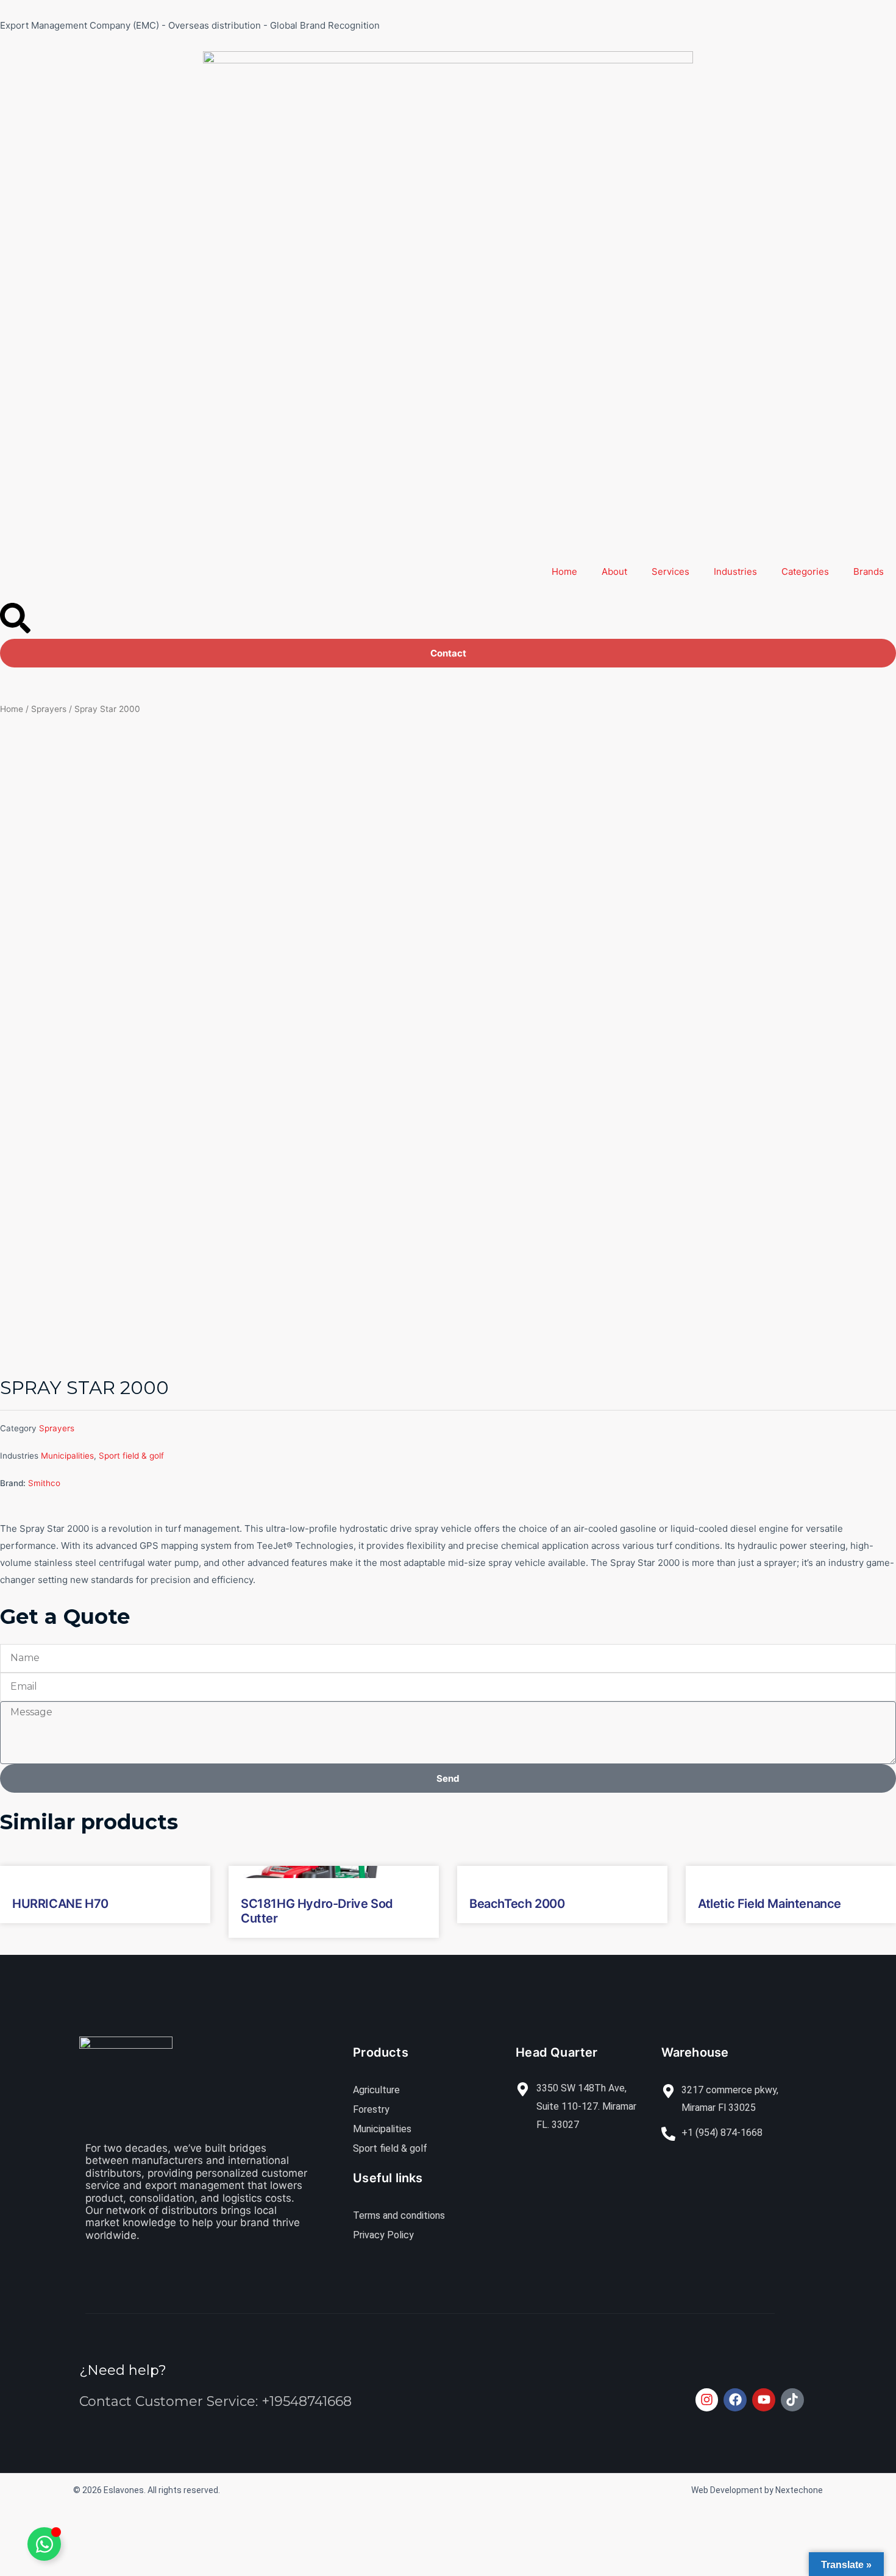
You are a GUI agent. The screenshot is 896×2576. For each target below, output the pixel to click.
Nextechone (799, 2490)
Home (564, 571)
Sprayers (49, 709)
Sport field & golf (131, 1456)
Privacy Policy (383, 2235)
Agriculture (376, 2090)
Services (670, 571)
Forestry (371, 2109)
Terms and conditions (399, 2215)
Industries (735, 571)
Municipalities (67, 1456)
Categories (805, 571)
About (614, 571)
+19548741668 (307, 2401)
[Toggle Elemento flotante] (44, 2544)
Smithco (44, 1483)
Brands (869, 571)
